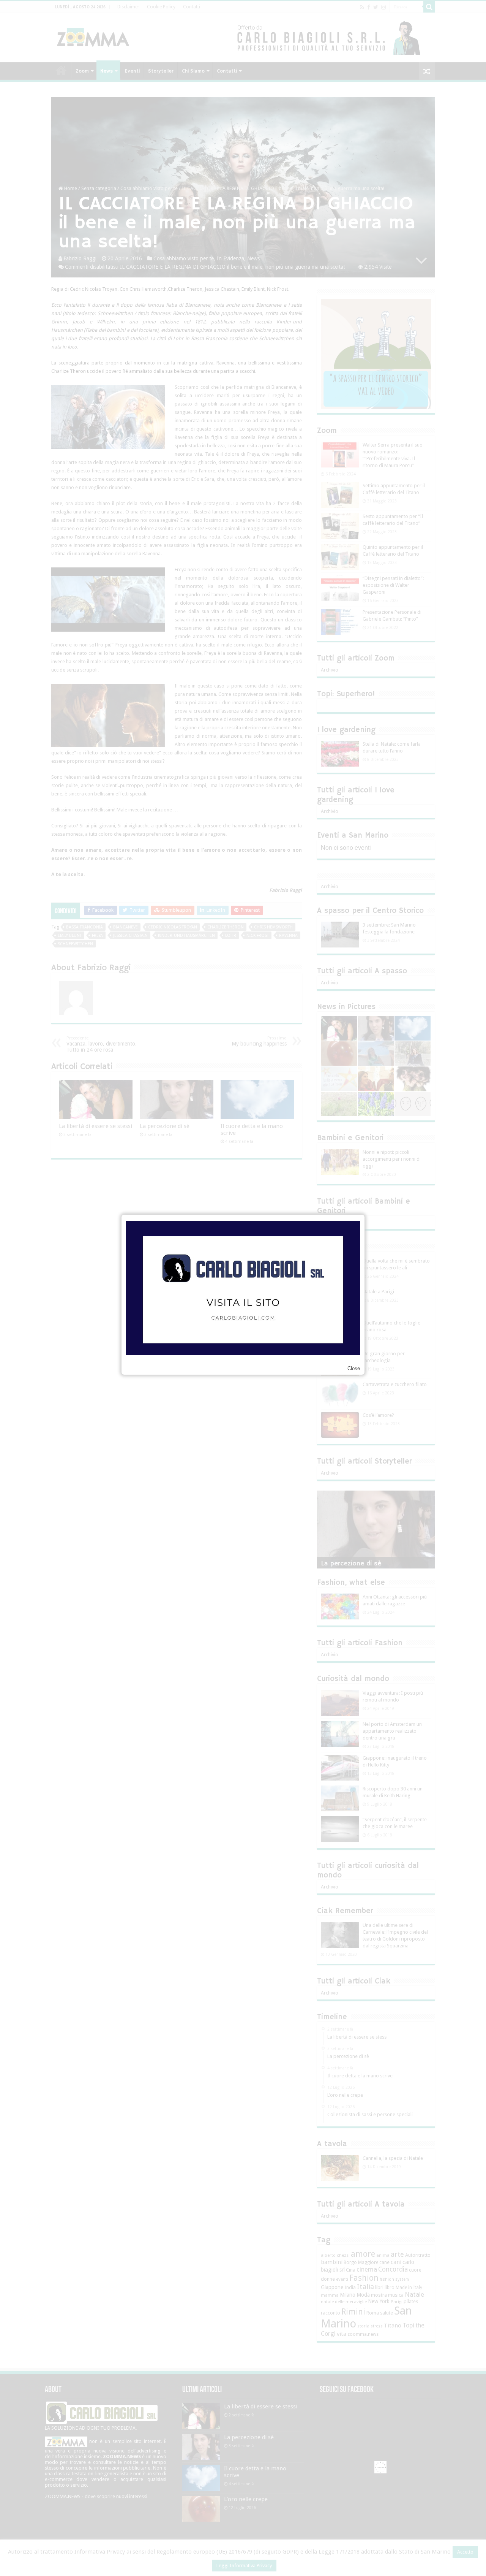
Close (354, 1368)
